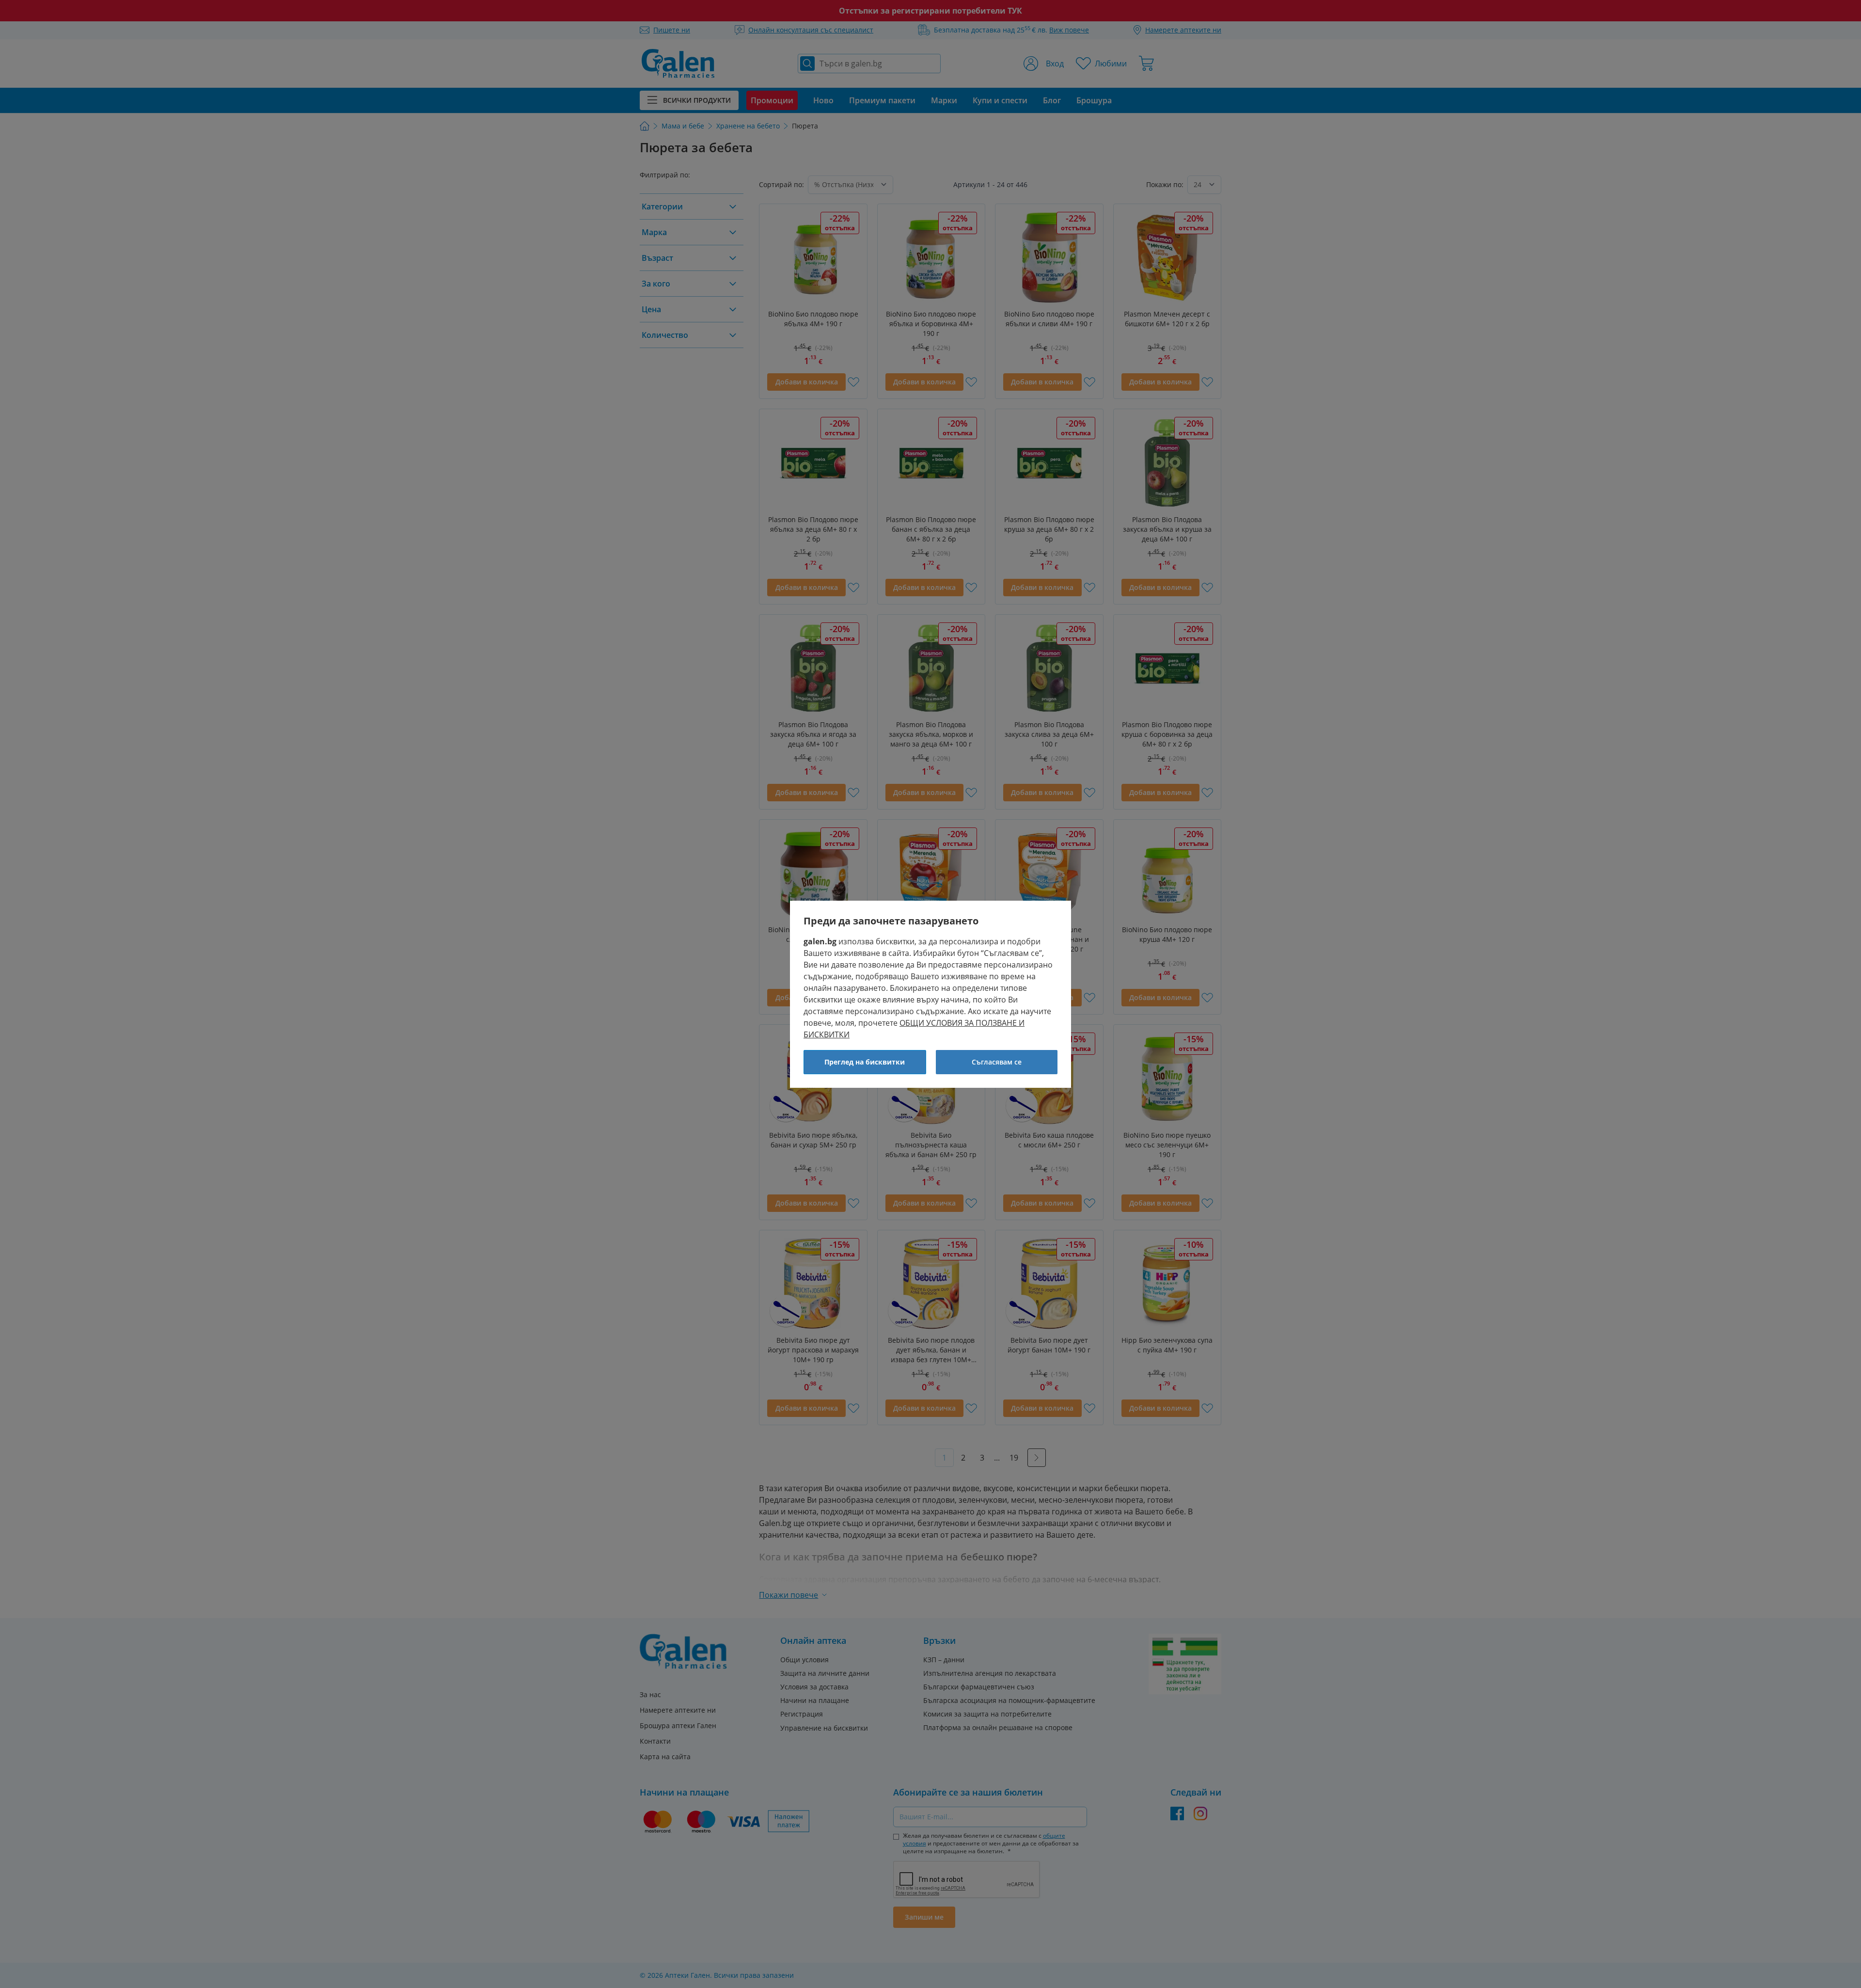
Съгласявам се (997, 1062)
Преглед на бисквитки (865, 1062)
